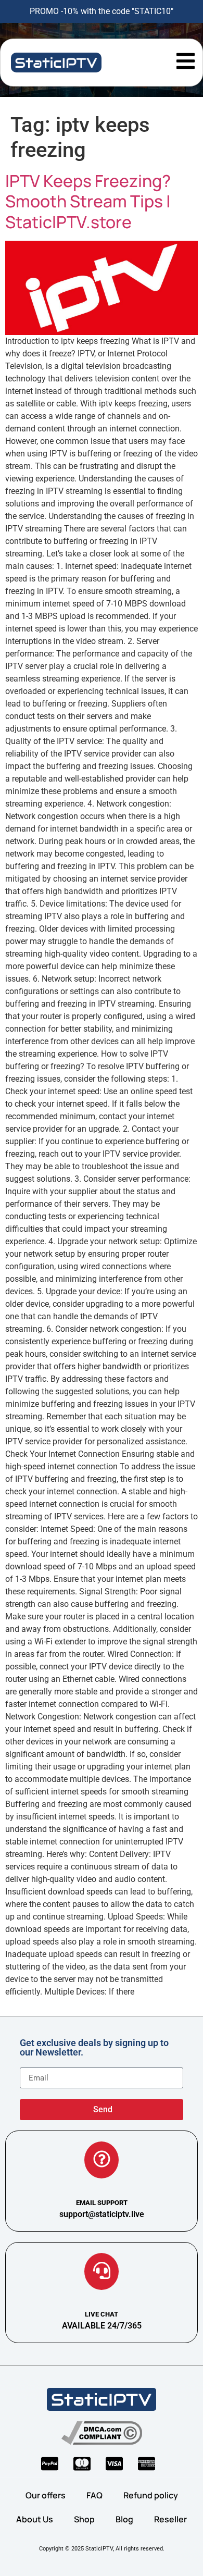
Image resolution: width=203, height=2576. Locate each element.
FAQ (94, 2495)
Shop (84, 2519)
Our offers (46, 2495)
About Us (35, 2519)
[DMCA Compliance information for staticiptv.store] (102, 2433)
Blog (124, 2519)
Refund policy (151, 2495)
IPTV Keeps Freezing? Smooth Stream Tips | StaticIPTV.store (88, 201)
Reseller (170, 2519)
